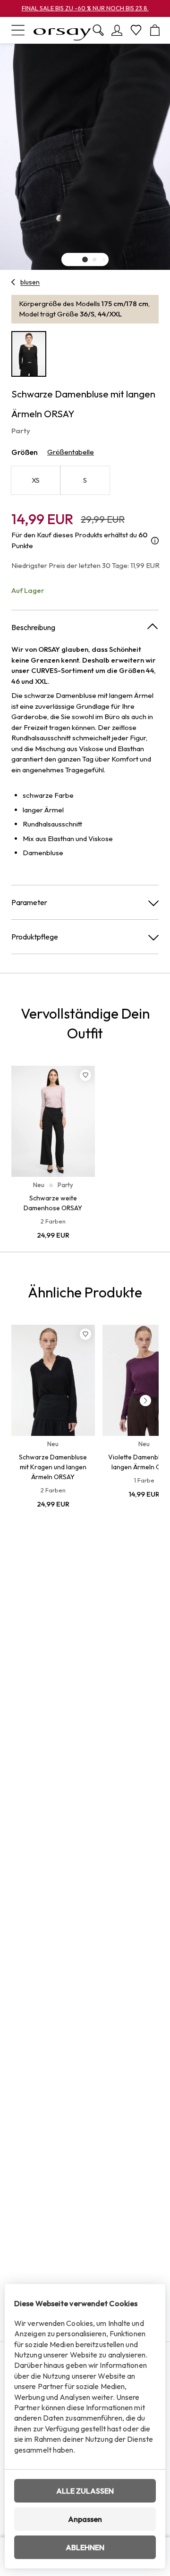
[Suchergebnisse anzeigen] (98, 30)
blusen (30, 282)
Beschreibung (33, 627)
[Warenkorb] (155, 30)
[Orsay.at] (62, 30)
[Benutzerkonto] (117, 30)
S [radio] (85, 480)
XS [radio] (36, 480)
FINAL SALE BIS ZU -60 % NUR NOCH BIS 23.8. (85, 8)
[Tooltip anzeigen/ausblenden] (155, 540)
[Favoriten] (136, 30)
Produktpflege (35, 937)
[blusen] (13, 282)
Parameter (29, 902)
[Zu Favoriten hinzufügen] (85, 1075)
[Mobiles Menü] (18, 30)
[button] (85, 259)
